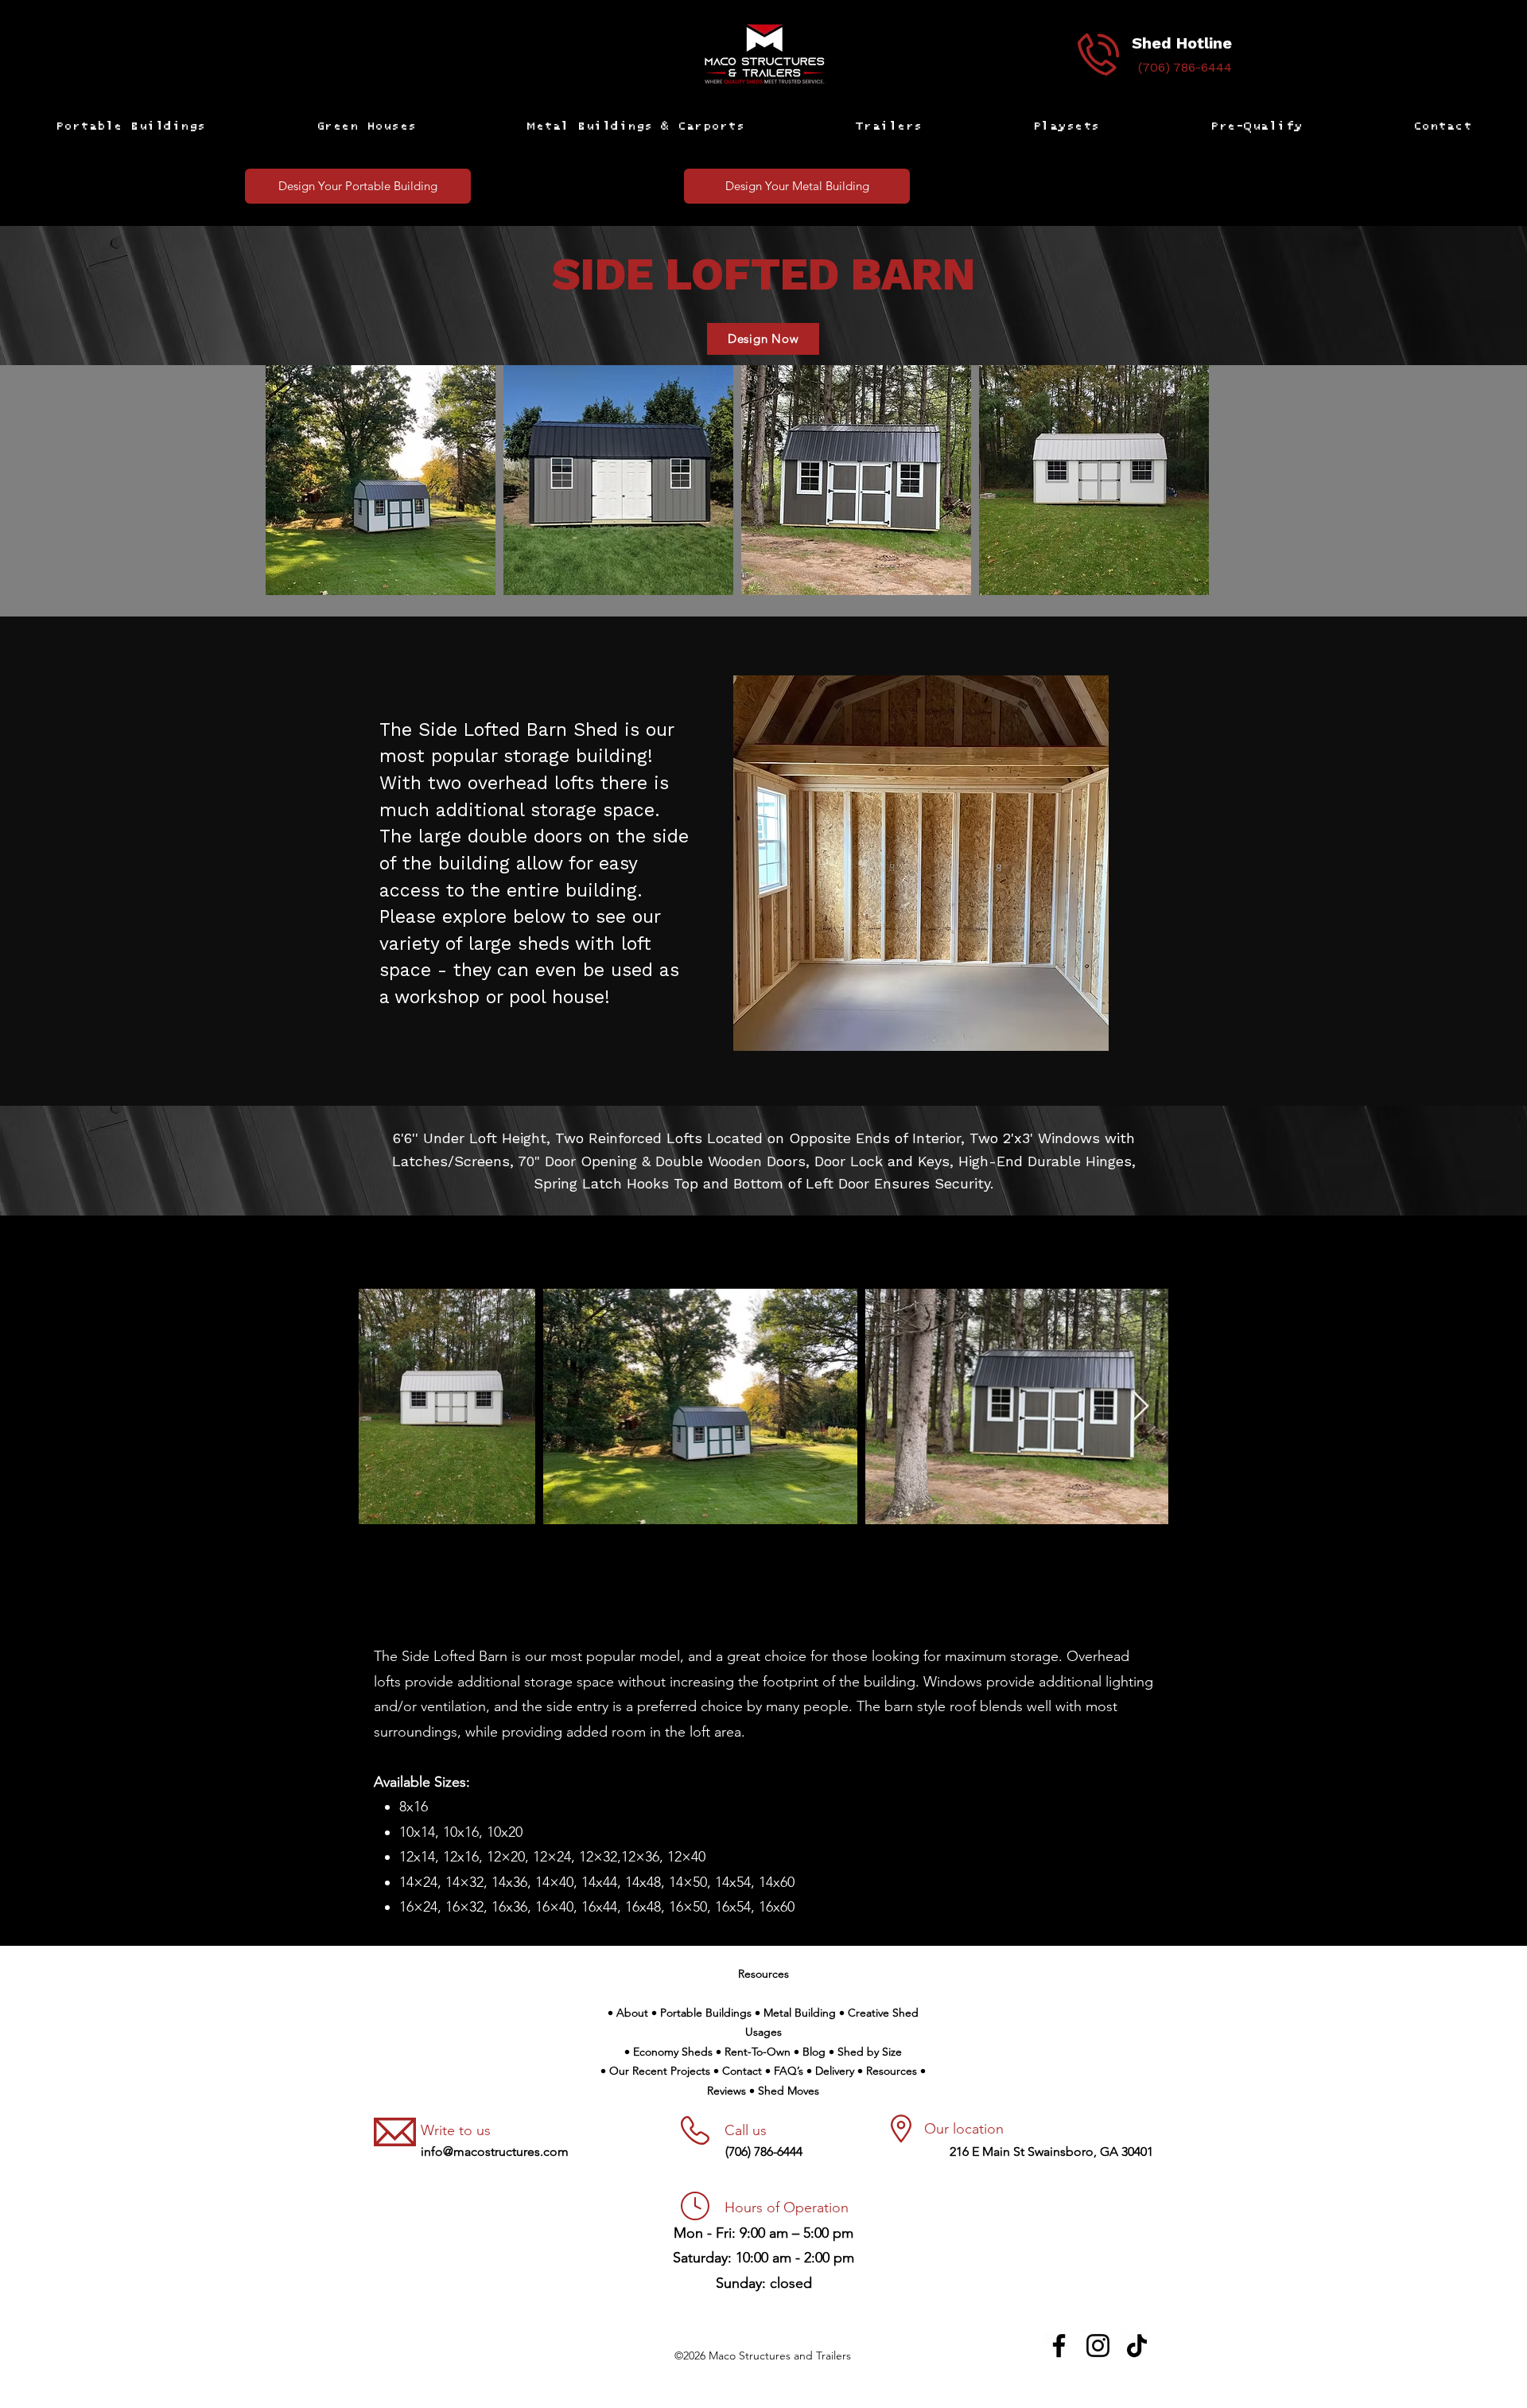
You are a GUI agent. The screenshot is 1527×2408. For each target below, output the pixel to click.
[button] (130, 126)
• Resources (889, 2071)
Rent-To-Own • (763, 2052)
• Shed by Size (865, 2052)
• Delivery (832, 2071)
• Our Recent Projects (657, 2071)
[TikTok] (1137, 2346)
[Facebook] (1059, 2346)
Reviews (728, 2091)
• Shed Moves (784, 2091)
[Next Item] (1141, 1407)
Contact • (748, 2071)
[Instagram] (1098, 2346)
